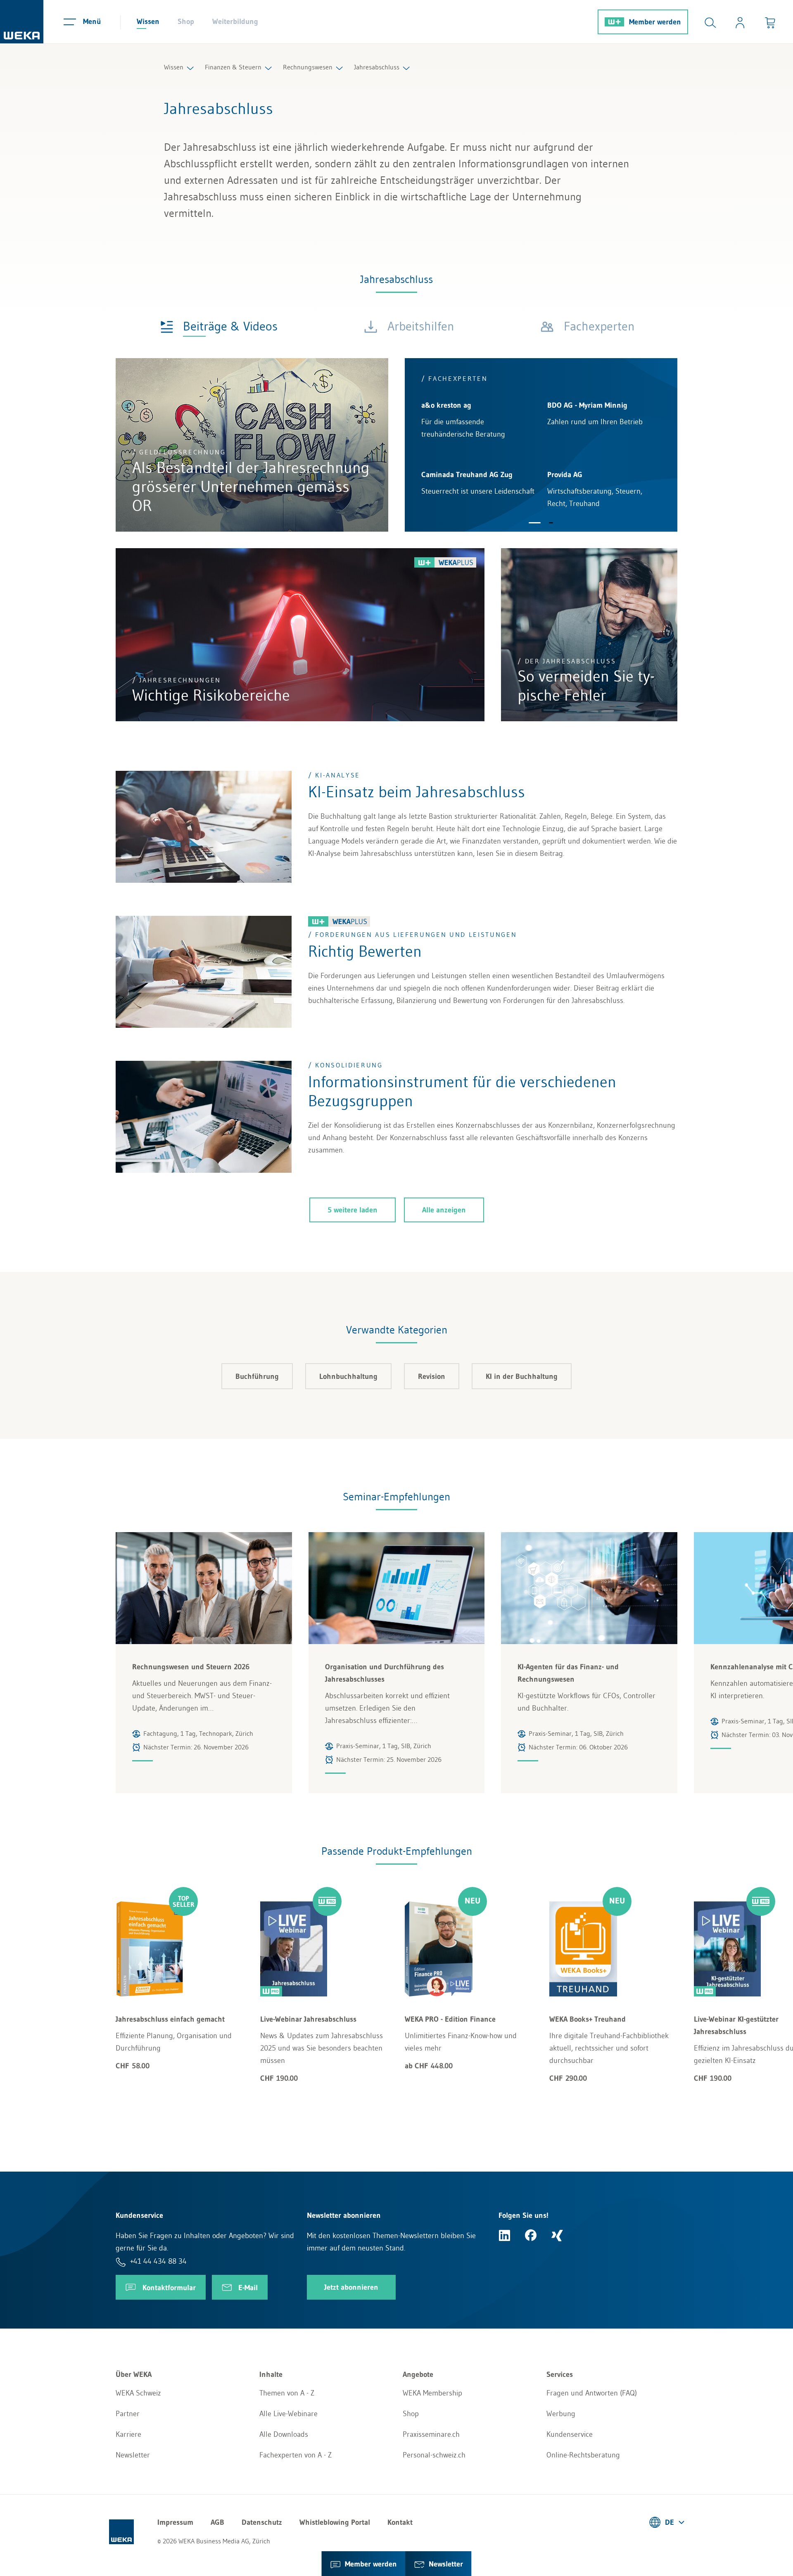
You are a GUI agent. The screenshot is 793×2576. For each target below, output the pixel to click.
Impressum (175, 2522)
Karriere (128, 2434)
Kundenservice (570, 2434)
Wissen (148, 21)
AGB (217, 2522)
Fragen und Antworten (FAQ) (592, 2393)
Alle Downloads (284, 2434)
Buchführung (257, 1376)
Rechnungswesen (308, 67)
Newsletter (133, 2455)
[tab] (219, 326)
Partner (128, 2414)
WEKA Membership (432, 2393)
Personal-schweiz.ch (434, 2455)
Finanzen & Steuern (233, 67)
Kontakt (400, 2522)
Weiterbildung (235, 21)
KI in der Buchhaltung (522, 1376)
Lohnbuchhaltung (348, 1376)
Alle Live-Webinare (288, 2414)
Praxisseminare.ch (431, 2434)
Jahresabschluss (377, 67)
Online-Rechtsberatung (583, 2455)
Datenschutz (262, 2522)
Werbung (561, 2414)
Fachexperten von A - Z (296, 2455)
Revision (432, 1376)
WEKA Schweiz (138, 2393)
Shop (186, 21)
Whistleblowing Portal (335, 2522)
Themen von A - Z (287, 2393)
